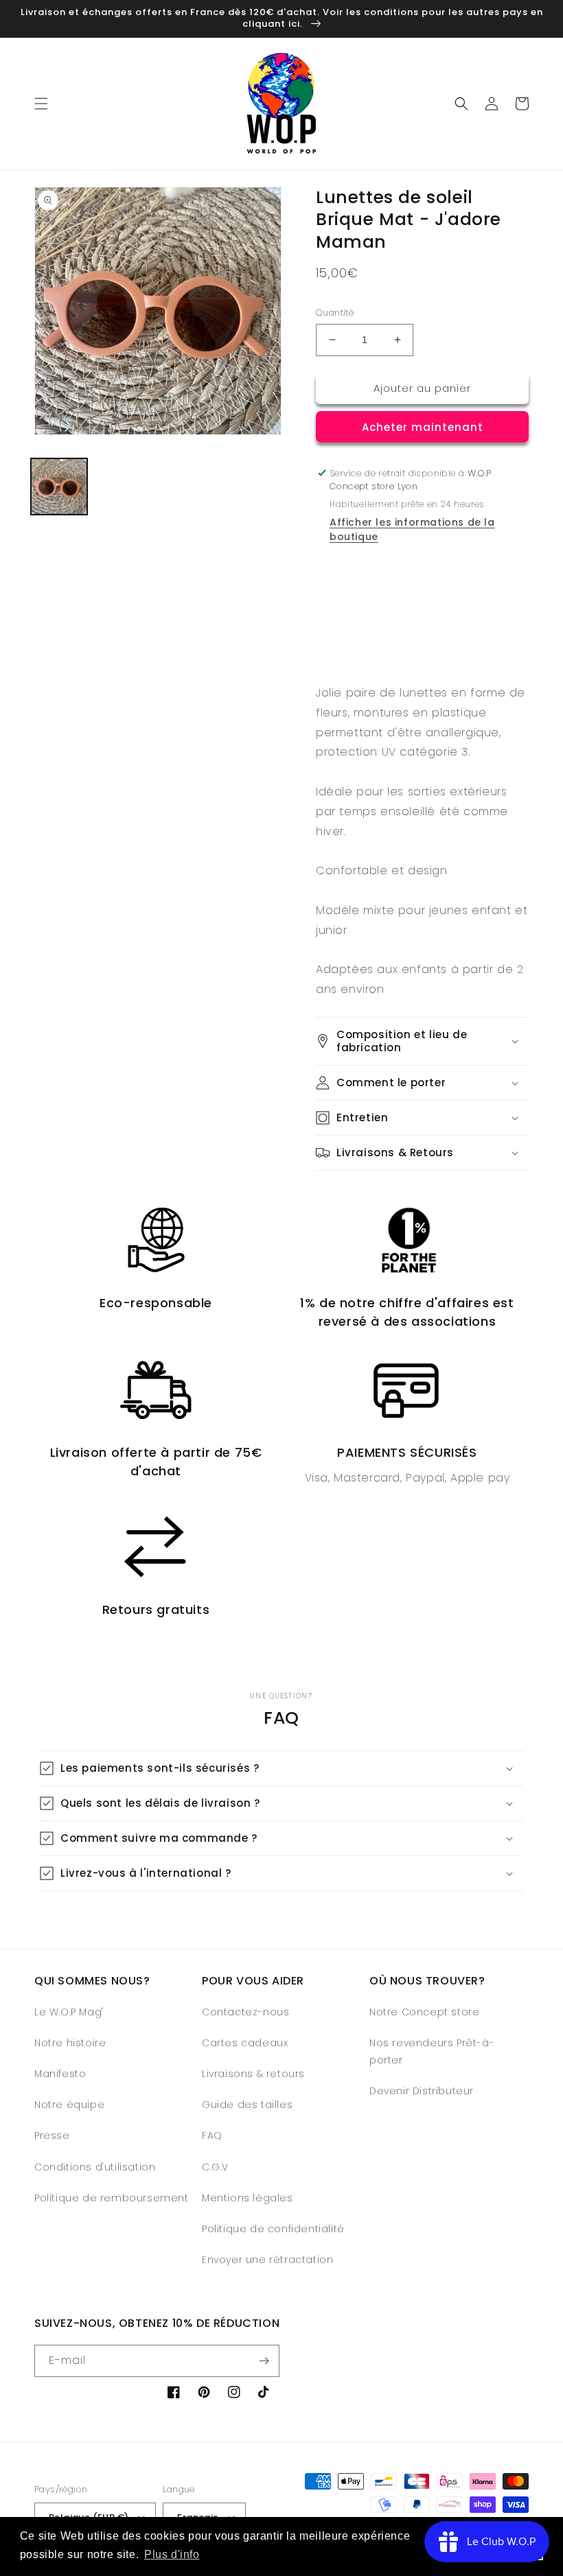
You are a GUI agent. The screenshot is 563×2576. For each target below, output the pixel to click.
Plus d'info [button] (172, 2554)
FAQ (212, 2135)
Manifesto (60, 2074)
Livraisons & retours (253, 2074)
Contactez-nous (245, 2012)
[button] (41, 104)
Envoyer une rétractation (267, 2260)
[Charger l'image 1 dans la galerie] (59, 487)
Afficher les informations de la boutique (412, 529)
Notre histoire (70, 2043)
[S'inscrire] (264, 2361)
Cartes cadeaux (245, 2043)
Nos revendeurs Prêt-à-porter (432, 2051)
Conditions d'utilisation (95, 2167)
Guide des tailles (247, 2105)
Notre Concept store (424, 2012)
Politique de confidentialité (273, 2229)
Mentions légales (248, 2198)
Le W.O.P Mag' (69, 2012)
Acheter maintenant (423, 427)
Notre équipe (69, 2105)
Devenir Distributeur (422, 2091)
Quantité (335, 313)
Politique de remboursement (112, 2198)
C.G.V (215, 2167)
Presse (52, 2135)
